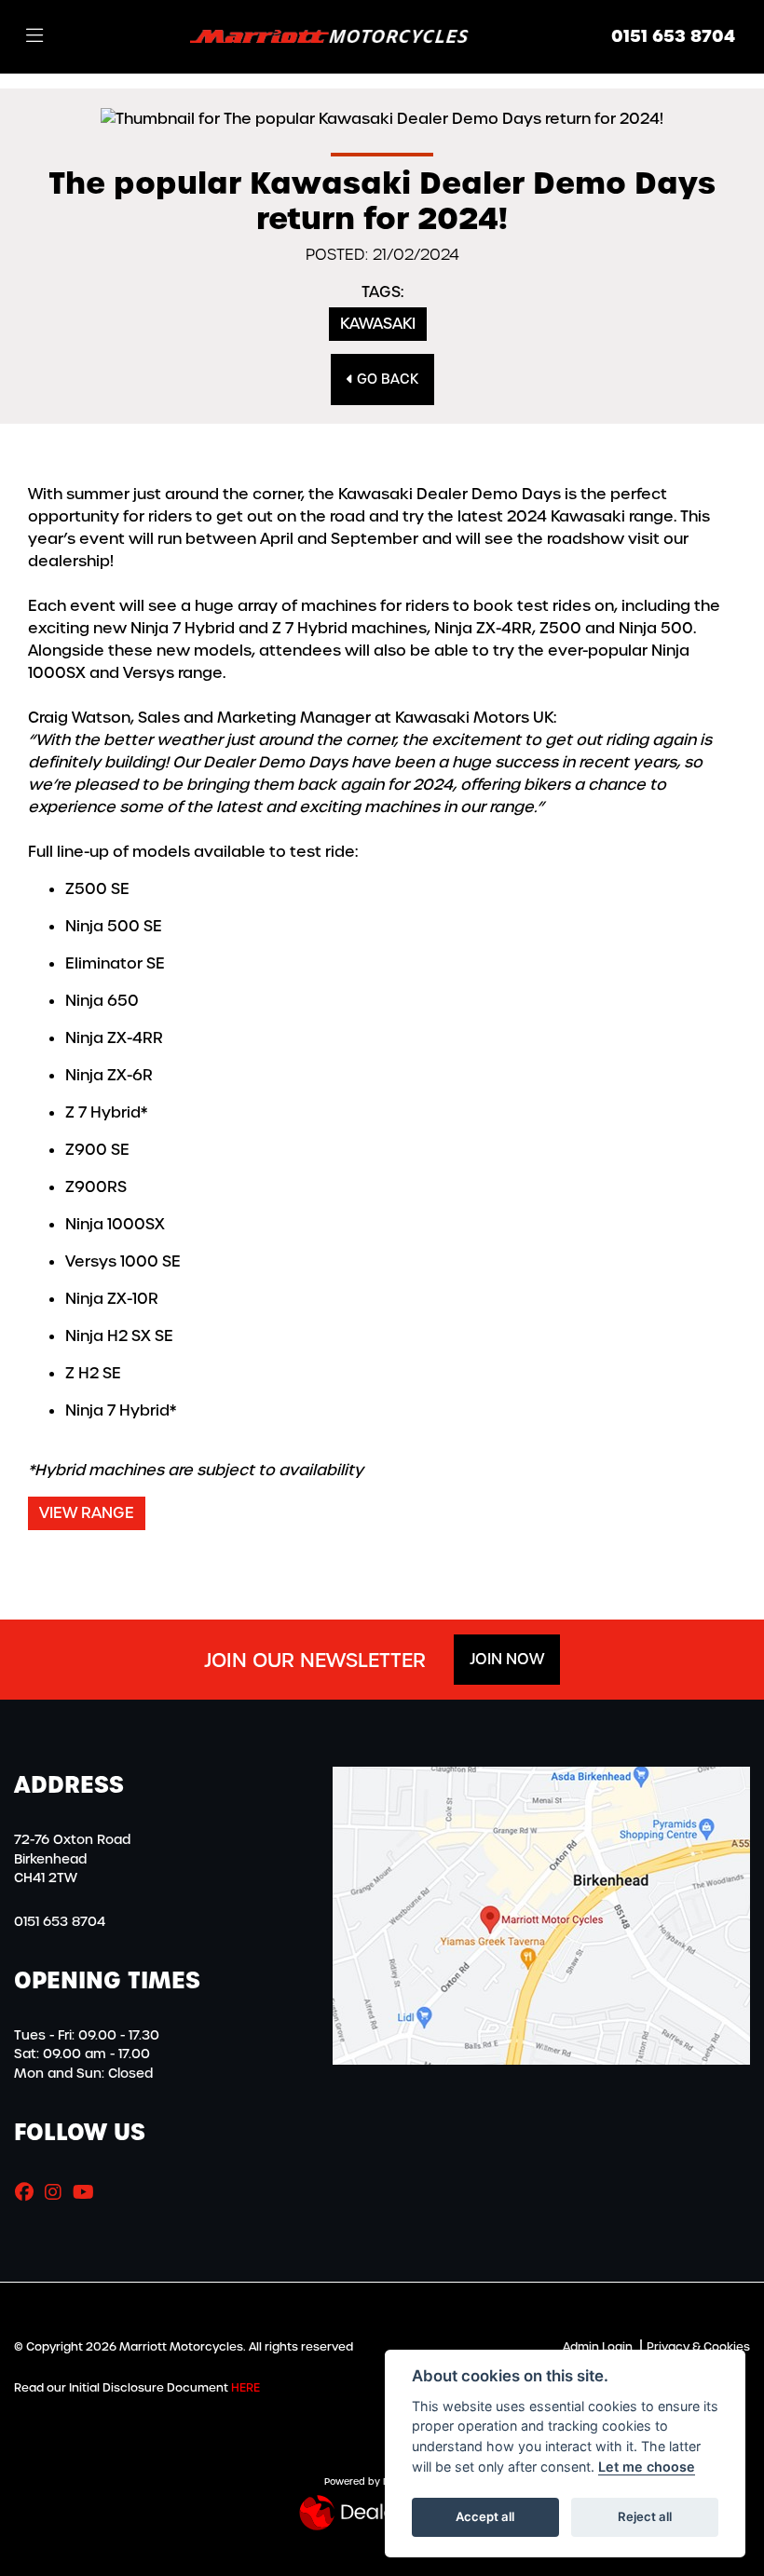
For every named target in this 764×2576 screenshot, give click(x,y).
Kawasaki (378, 324)
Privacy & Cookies (698, 2347)
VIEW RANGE (87, 1513)
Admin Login (598, 2347)
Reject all (645, 2516)
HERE (246, 2388)
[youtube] (88, 2192)
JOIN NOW (507, 1659)
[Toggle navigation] (34, 36)
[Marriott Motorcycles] (330, 36)
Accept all (485, 2516)
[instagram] (58, 2192)
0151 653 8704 (673, 36)
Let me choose (647, 2467)
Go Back (386, 379)
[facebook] (29, 2192)
